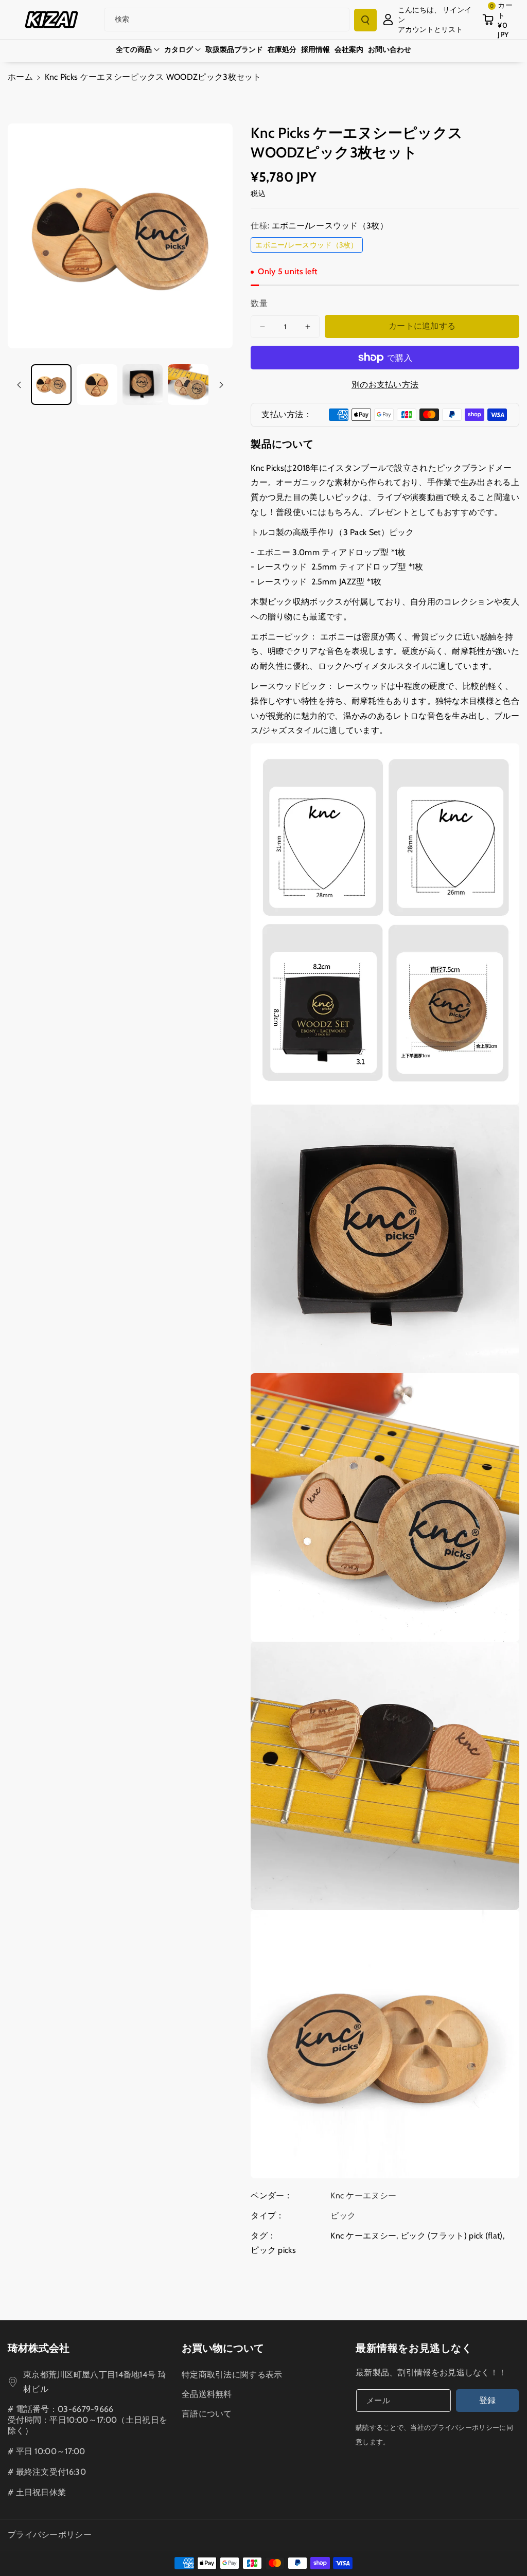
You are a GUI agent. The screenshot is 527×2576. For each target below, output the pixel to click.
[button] (501, 20)
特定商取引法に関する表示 (232, 2375)
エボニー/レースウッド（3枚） (309, 246)
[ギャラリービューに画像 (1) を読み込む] (51, 385)
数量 (259, 303)
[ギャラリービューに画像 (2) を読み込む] (97, 385)
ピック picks (273, 2250)
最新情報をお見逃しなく (414, 2348)
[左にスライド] (19, 385)
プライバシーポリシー (50, 2535)
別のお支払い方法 (385, 385)
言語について (207, 2414)
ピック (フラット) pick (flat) (452, 2236)
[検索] (365, 20)
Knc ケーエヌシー (363, 2236)
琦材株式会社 (39, 2348)
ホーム (20, 77)
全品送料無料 (207, 2394)
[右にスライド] (221, 385)
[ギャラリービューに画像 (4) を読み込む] (188, 385)
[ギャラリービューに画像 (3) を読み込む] (143, 385)
